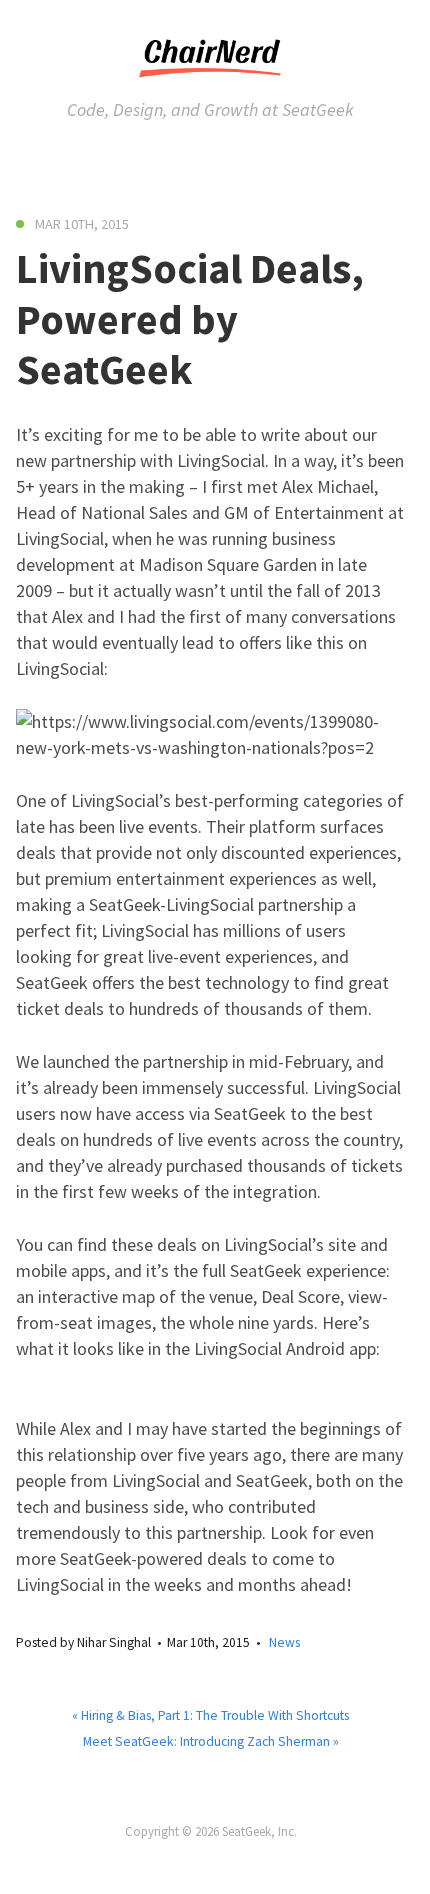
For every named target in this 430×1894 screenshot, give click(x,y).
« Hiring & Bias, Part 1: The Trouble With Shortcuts (210, 1715)
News (284, 1642)
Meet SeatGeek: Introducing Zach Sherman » (211, 1741)
